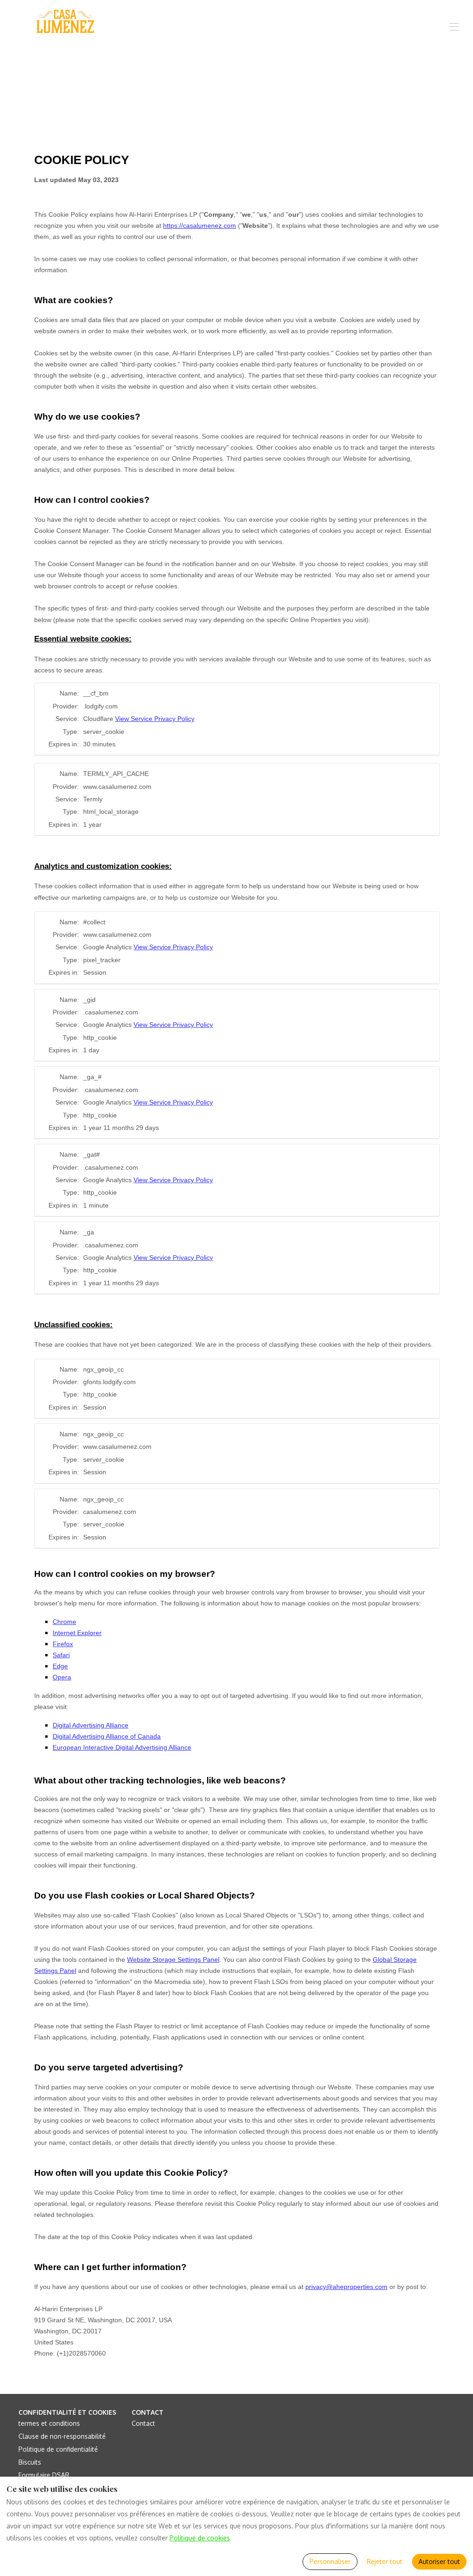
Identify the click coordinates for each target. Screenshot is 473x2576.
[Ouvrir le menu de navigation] (454, 27)
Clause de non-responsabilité (62, 2436)
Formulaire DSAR (44, 2475)
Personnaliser (330, 2561)
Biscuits (30, 2462)
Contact (143, 2423)
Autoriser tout (439, 2561)
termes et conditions (49, 2423)
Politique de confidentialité (58, 2449)
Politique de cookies (200, 2538)
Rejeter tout (385, 2561)
